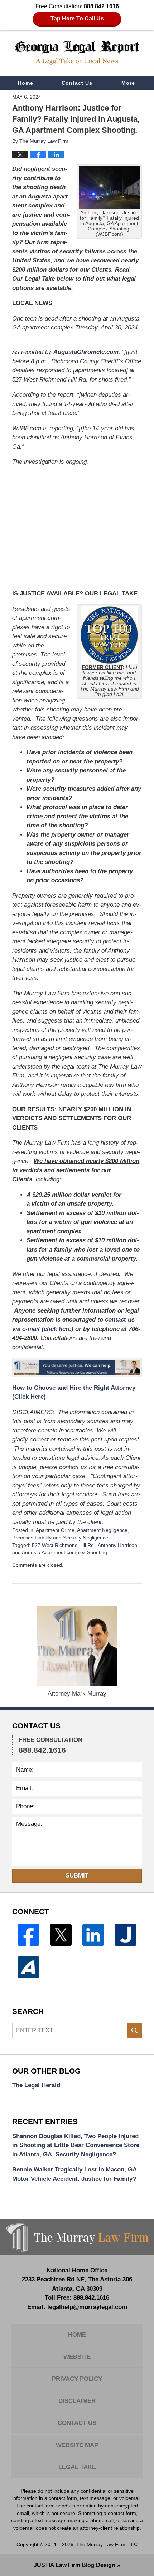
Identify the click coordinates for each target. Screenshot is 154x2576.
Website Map (77, 2445)
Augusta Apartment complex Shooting (64, 1552)
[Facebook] (28, 1935)
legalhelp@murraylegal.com (87, 2307)
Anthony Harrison (117, 1545)
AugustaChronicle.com (86, 352)
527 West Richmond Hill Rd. (64, 1545)
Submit (77, 1876)
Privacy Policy (77, 2379)
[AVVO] (28, 1967)
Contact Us (77, 83)
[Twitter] (61, 1935)
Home (26, 83)
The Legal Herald (36, 2085)
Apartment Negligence (102, 1530)
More (128, 83)
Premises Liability (32, 1538)
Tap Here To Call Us (77, 18)
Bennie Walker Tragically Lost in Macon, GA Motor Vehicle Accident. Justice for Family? (74, 2174)
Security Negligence (86, 1538)
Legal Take (77, 2467)
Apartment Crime (55, 1530)
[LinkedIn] (93, 1935)
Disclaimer (77, 2401)
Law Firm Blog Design (74, 2565)
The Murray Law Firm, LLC (107, 2544)
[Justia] (125, 1935)
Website (77, 2357)
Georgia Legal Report (77, 53)
